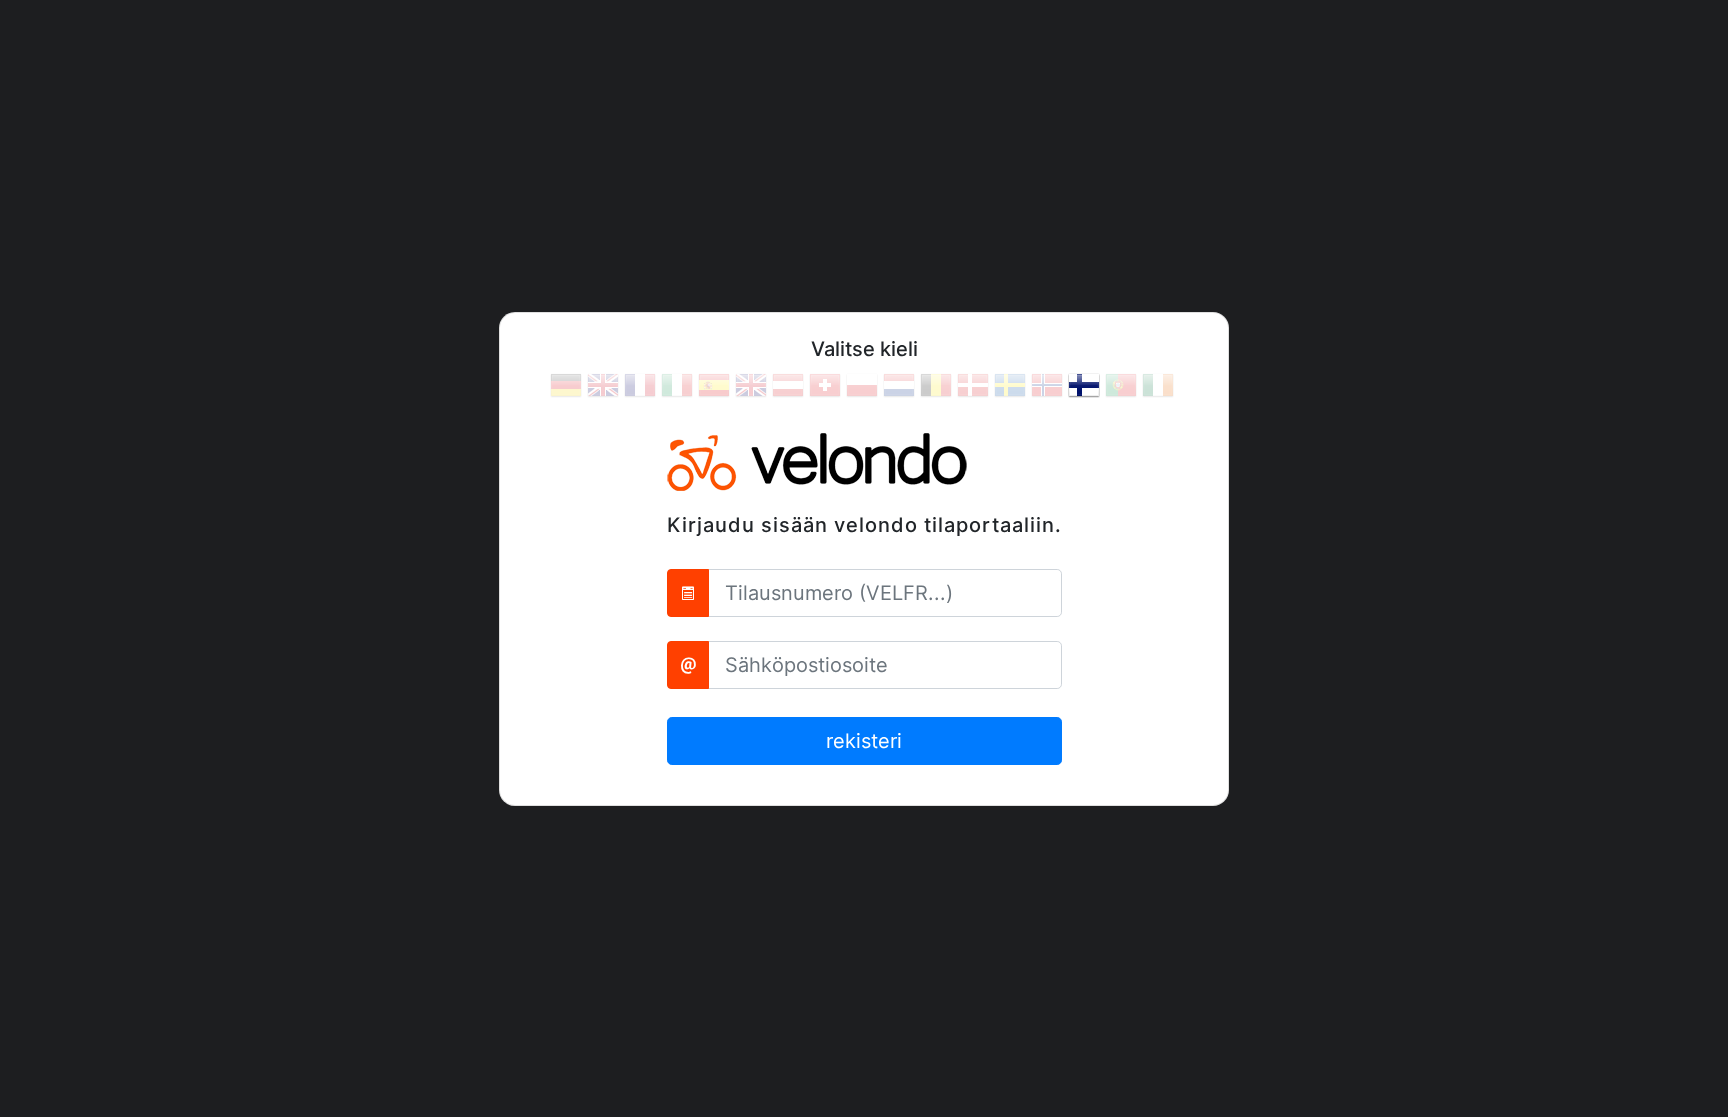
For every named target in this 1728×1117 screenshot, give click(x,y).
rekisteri (864, 741)
